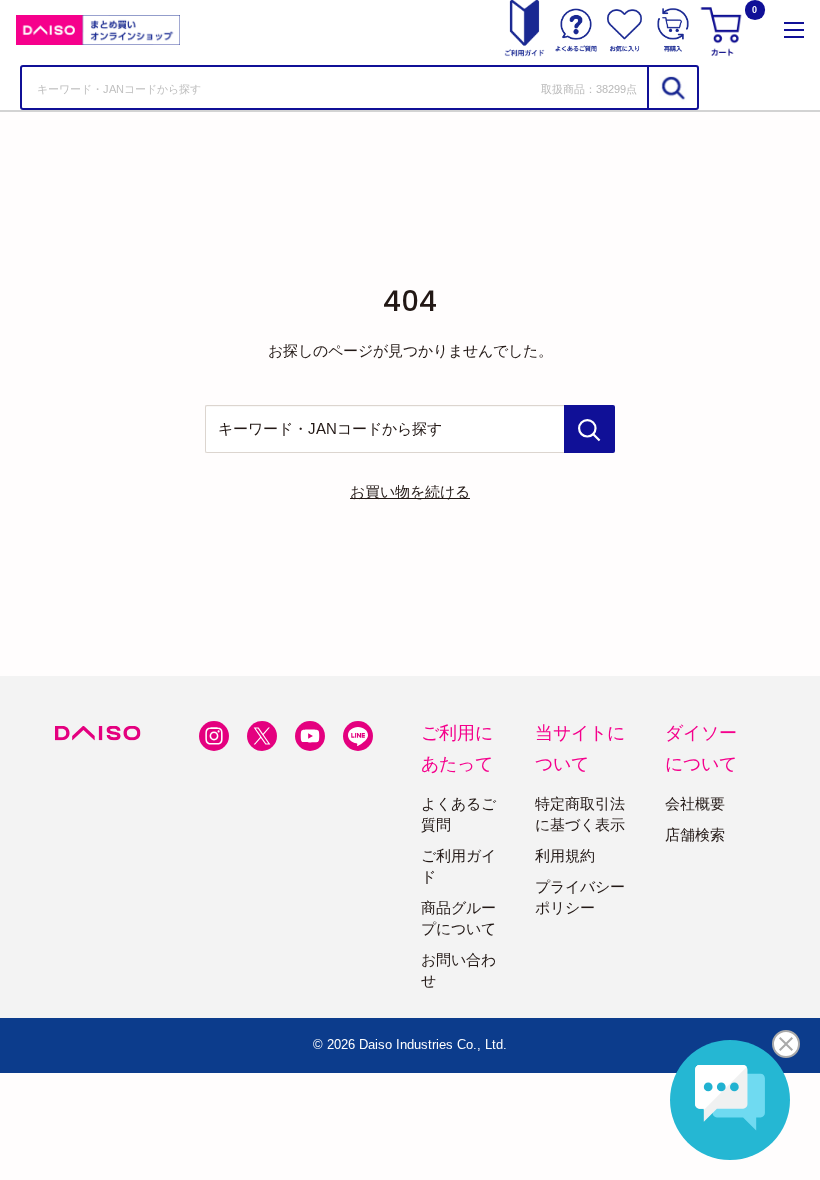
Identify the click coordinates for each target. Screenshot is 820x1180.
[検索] (672, 87)
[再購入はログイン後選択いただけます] (673, 30)
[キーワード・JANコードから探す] (589, 429)
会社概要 (695, 803)
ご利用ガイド (458, 866)
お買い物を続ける (410, 491)
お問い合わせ (458, 970)
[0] (724, 30)
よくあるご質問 (458, 814)
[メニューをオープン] (794, 30)
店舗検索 (695, 834)
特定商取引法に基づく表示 (580, 814)
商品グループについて (458, 918)
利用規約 (565, 855)
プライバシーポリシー (580, 897)
